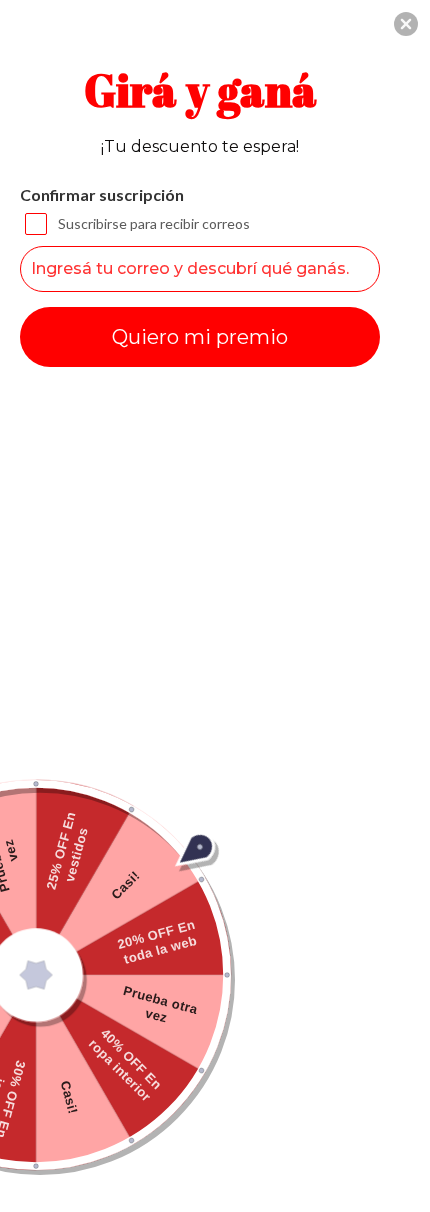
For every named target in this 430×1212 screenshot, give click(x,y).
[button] (406, 24)
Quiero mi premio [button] (200, 337)
